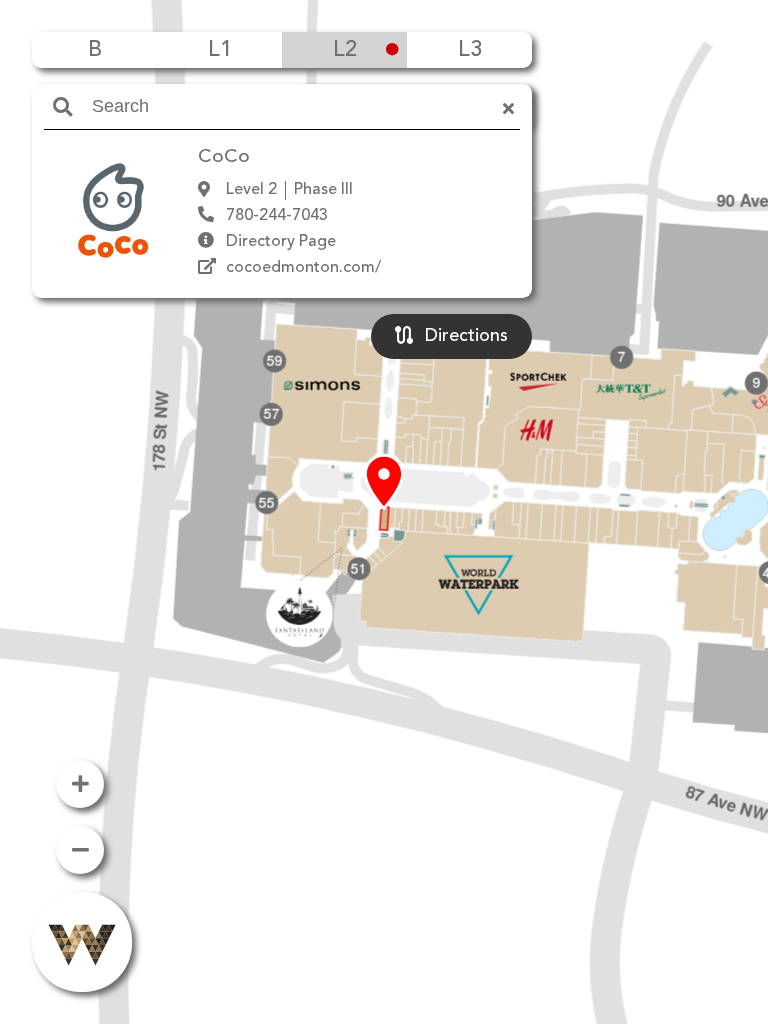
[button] (384, 483)
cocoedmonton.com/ (303, 268)
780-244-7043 (277, 216)
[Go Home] (82, 942)
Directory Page (281, 242)
